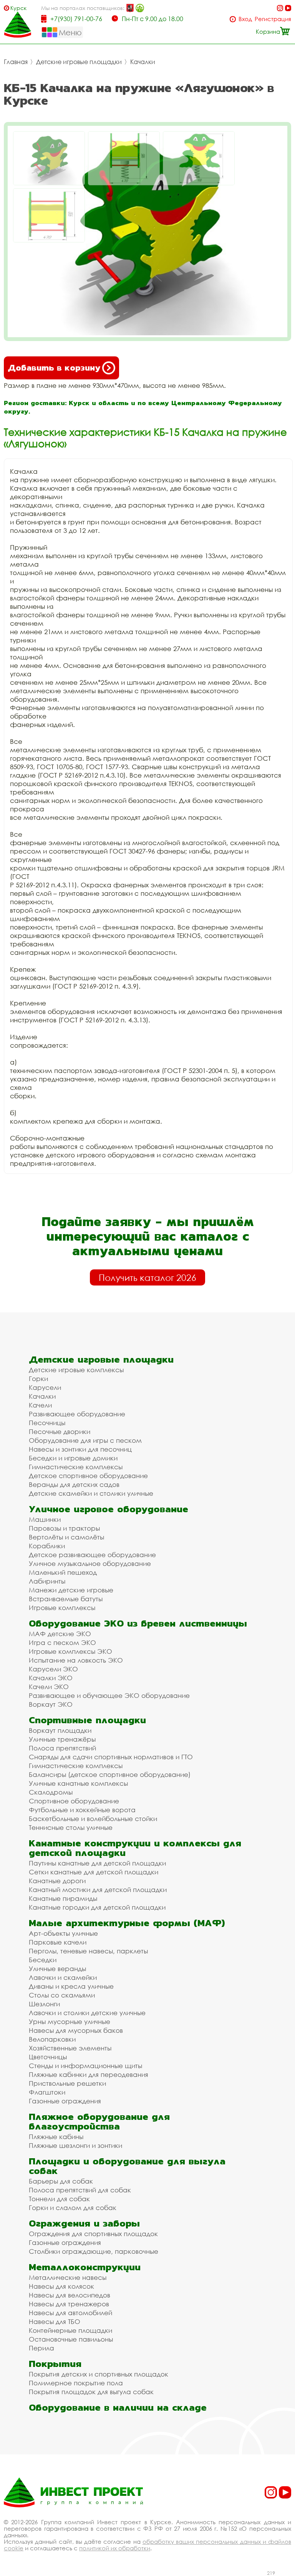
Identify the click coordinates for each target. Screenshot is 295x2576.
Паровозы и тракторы (64, 1528)
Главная (16, 62)
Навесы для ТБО (55, 2321)
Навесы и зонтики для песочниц (80, 1449)
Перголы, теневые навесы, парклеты (88, 1951)
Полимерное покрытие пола (76, 2383)
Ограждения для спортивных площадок (93, 2234)
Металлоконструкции (85, 2267)
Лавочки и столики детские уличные (87, 2013)
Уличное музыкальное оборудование (90, 1563)
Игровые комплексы (62, 1608)
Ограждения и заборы (84, 2223)
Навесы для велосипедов (70, 2295)
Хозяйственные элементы (70, 2048)
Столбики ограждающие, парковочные (94, 2251)
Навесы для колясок (61, 2286)
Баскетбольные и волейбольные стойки (93, 1819)
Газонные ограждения (65, 2101)
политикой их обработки (115, 2548)
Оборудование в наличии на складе (118, 2407)
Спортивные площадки (87, 1720)
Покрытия (55, 2364)
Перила (41, 2348)
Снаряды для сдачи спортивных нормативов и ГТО (111, 1757)
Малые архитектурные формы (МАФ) (127, 1923)
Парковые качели (58, 1942)
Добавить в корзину (54, 368)
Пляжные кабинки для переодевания (89, 2074)
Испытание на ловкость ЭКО (76, 1660)
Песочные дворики (60, 1431)
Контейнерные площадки (70, 2330)
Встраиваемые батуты (66, 1599)
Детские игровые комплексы (76, 1370)
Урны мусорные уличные (70, 2021)
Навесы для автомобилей (70, 2313)
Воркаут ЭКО (51, 1704)
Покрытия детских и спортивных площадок (99, 2374)
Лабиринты (47, 1581)
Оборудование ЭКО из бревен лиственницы (138, 1623)
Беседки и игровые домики (73, 1458)
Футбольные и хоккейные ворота (82, 1810)
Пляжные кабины (56, 2137)
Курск (18, 8)
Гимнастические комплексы (76, 1467)
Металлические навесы (68, 2277)
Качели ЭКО (49, 1687)
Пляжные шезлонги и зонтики (75, 2145)
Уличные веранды (57, 1969)
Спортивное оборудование (74, 1801)
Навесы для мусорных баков (76, 2030)
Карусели (45, 1387)
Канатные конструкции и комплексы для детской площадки (135, 1848)
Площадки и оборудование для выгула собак (127, 2166)
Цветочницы (48, 2057)
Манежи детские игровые (71, 1590)
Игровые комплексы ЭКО (70, 1651)
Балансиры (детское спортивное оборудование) (110, 1774)
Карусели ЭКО (53, 1669)
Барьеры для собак (61, 2181)
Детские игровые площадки (79, 62)
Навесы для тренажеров (69, 2304)
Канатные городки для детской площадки (97, 1907)
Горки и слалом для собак (73, 2208)
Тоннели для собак (59, 2199)
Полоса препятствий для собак (80, 2190)
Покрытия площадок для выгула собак (91, 2392)
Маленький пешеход (63, 1572)
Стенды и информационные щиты (85, 2066)
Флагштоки (47, 2092)
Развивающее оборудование (77, 1414)
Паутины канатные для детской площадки (97, 1863)
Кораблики (47, 1546)
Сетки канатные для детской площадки (94, 1872)
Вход (245, 19)
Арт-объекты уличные (63, 1933)
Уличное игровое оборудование (109, 1509)
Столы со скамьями (62, 1995)
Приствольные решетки (67, 2083)
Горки (38, 1379)
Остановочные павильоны (71, 2339)
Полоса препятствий (62, 1748)
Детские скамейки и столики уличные (91, 1493)
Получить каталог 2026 (147, 1277)
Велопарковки (52, 2039)
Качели (40, 1405)
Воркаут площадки (60, 1730)
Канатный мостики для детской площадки (98, 1890)
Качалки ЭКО (51, 1678)
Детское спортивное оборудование (88, 1476)
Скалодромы (51, 1792)
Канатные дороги (57, 1881)
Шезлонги (44, 2004)
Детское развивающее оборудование (92, 1555)
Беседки (43, 1960)
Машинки (45, 1519)
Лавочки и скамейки (63, 1977)
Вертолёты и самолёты (66, 1537)
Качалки (143, 62)
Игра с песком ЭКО (62, 1642)
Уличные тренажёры (62, 1739)
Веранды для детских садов (74, 1484)
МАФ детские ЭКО (60, 1634)
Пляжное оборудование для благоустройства (99, 2121)
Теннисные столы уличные (71, 1827)
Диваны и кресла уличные (71, 1986)
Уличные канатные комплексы (78, 1783)
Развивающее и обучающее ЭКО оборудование (109, 1695)
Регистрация (273, 19)
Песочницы (47, 1423)
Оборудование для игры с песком (85, 1440)
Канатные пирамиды (63, 1898)
